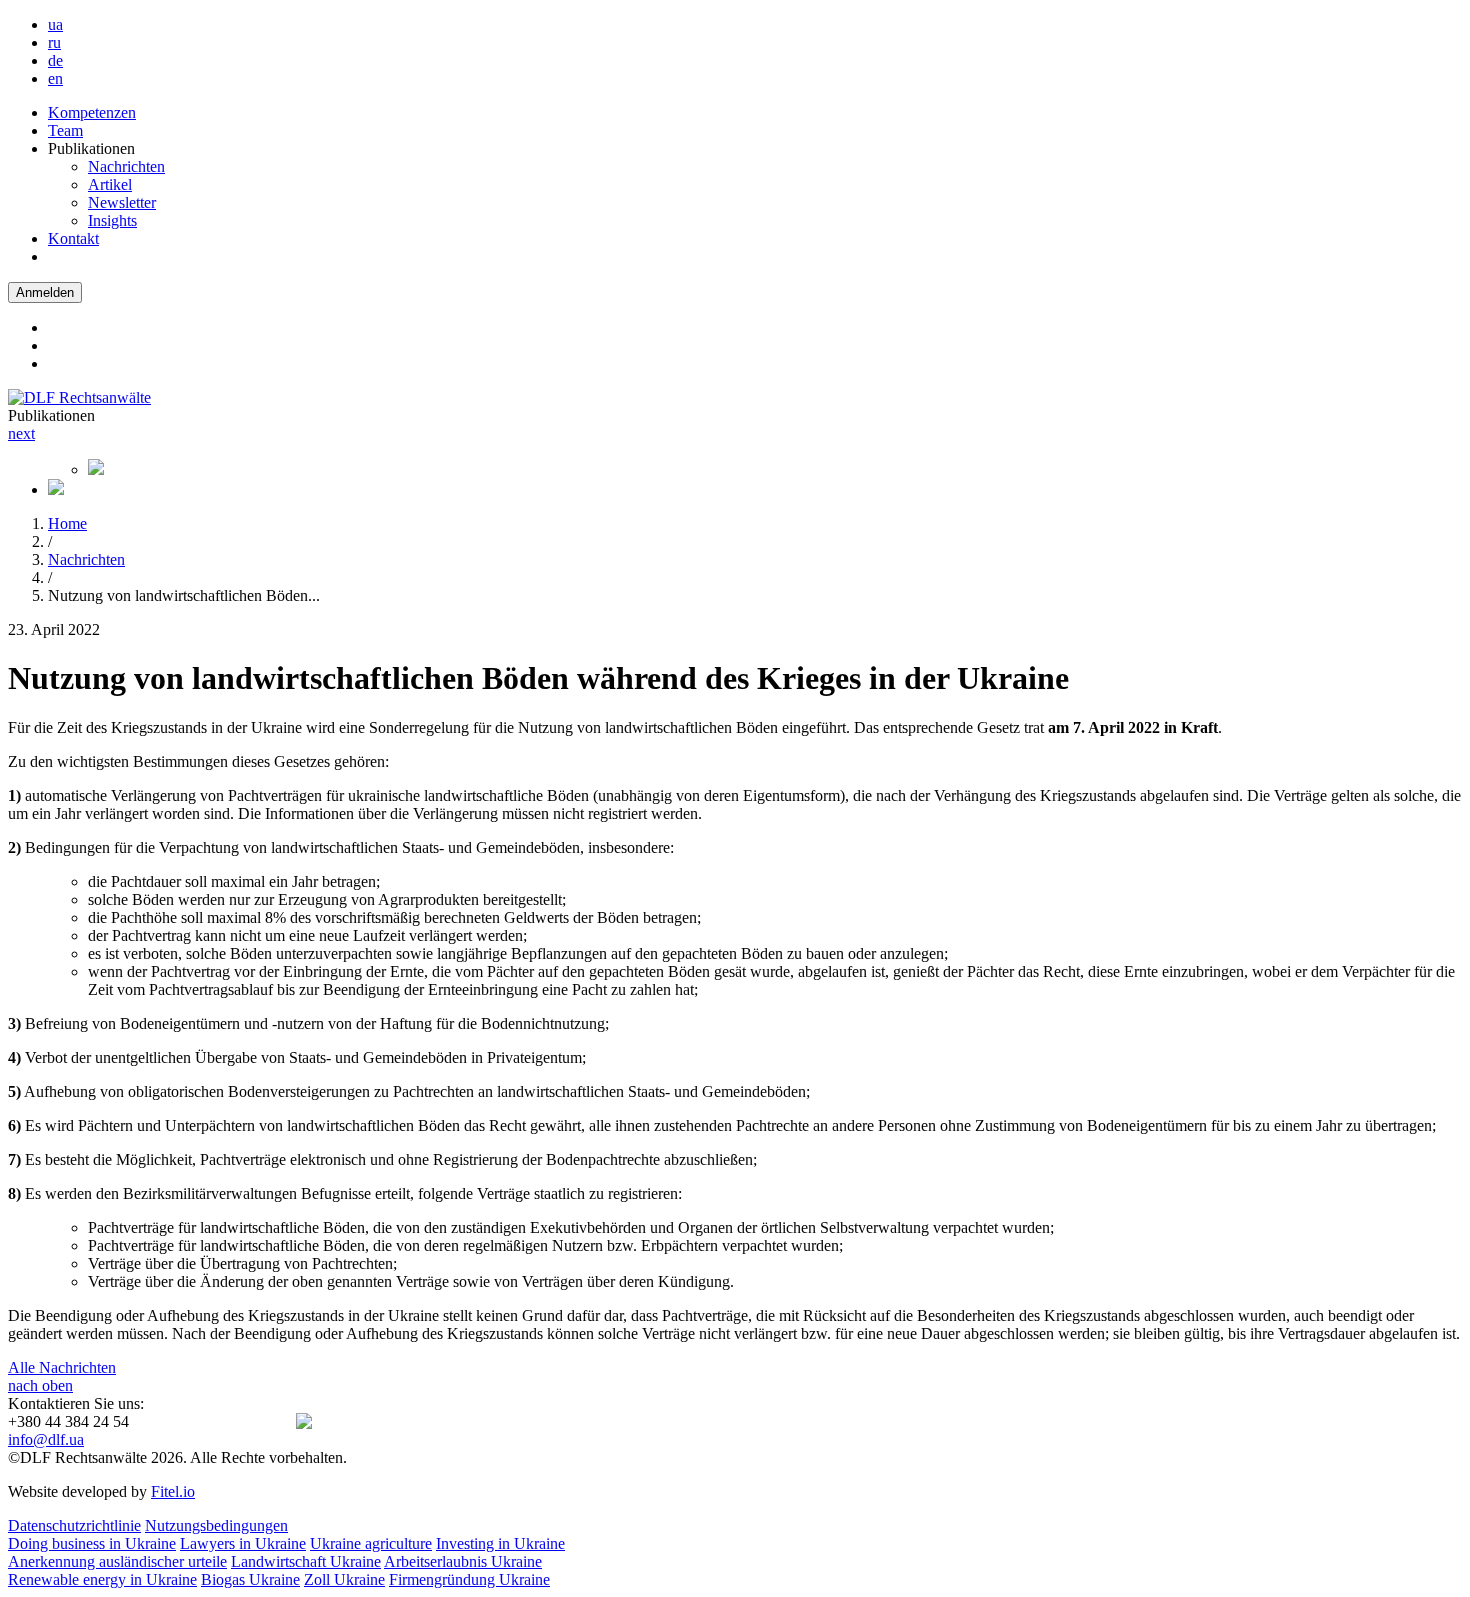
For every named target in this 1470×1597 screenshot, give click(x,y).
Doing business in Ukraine (92, 1543)
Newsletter (122, 202)
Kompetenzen (92, 112)
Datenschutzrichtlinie (74, 1525)
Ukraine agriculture (371, 1543)
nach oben (40, 1385)
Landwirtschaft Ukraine (306, 1561)
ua (55, 24)
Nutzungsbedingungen (216, 1525)
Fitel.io (173, 1491)
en (55, 78)
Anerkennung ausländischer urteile (117, 1561)
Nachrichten (126, 166)
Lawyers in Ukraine (243, 1543)
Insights (112, 220)
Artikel (110, 184)
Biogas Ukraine (250, 1579)
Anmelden (45, 292)
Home (67, 523)
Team (65, 130)
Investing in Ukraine (500, 1543)
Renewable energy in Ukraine (102, 1579)
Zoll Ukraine (344, 1579)
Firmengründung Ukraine (469, 1579)
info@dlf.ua (46, 1439)
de (55, 60)
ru (54, 42)
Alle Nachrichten (62, 1367)
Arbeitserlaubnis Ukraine (463, 1561)
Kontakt (73, 238)
